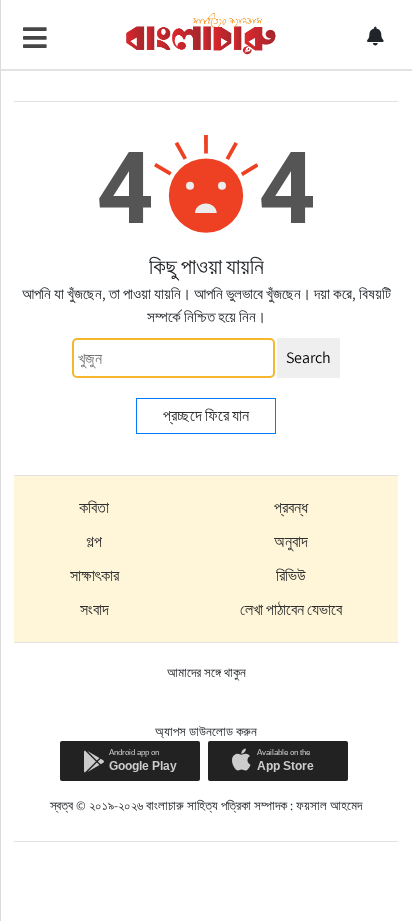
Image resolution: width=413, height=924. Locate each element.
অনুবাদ (291, 541)
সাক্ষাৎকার (94, 575)
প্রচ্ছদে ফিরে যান (206, 415)
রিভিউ (291, 575)
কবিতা (94, 507)
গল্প (94, 541)
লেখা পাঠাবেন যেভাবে (291, 609)
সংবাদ (94, 609)
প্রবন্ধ (291, 507)
